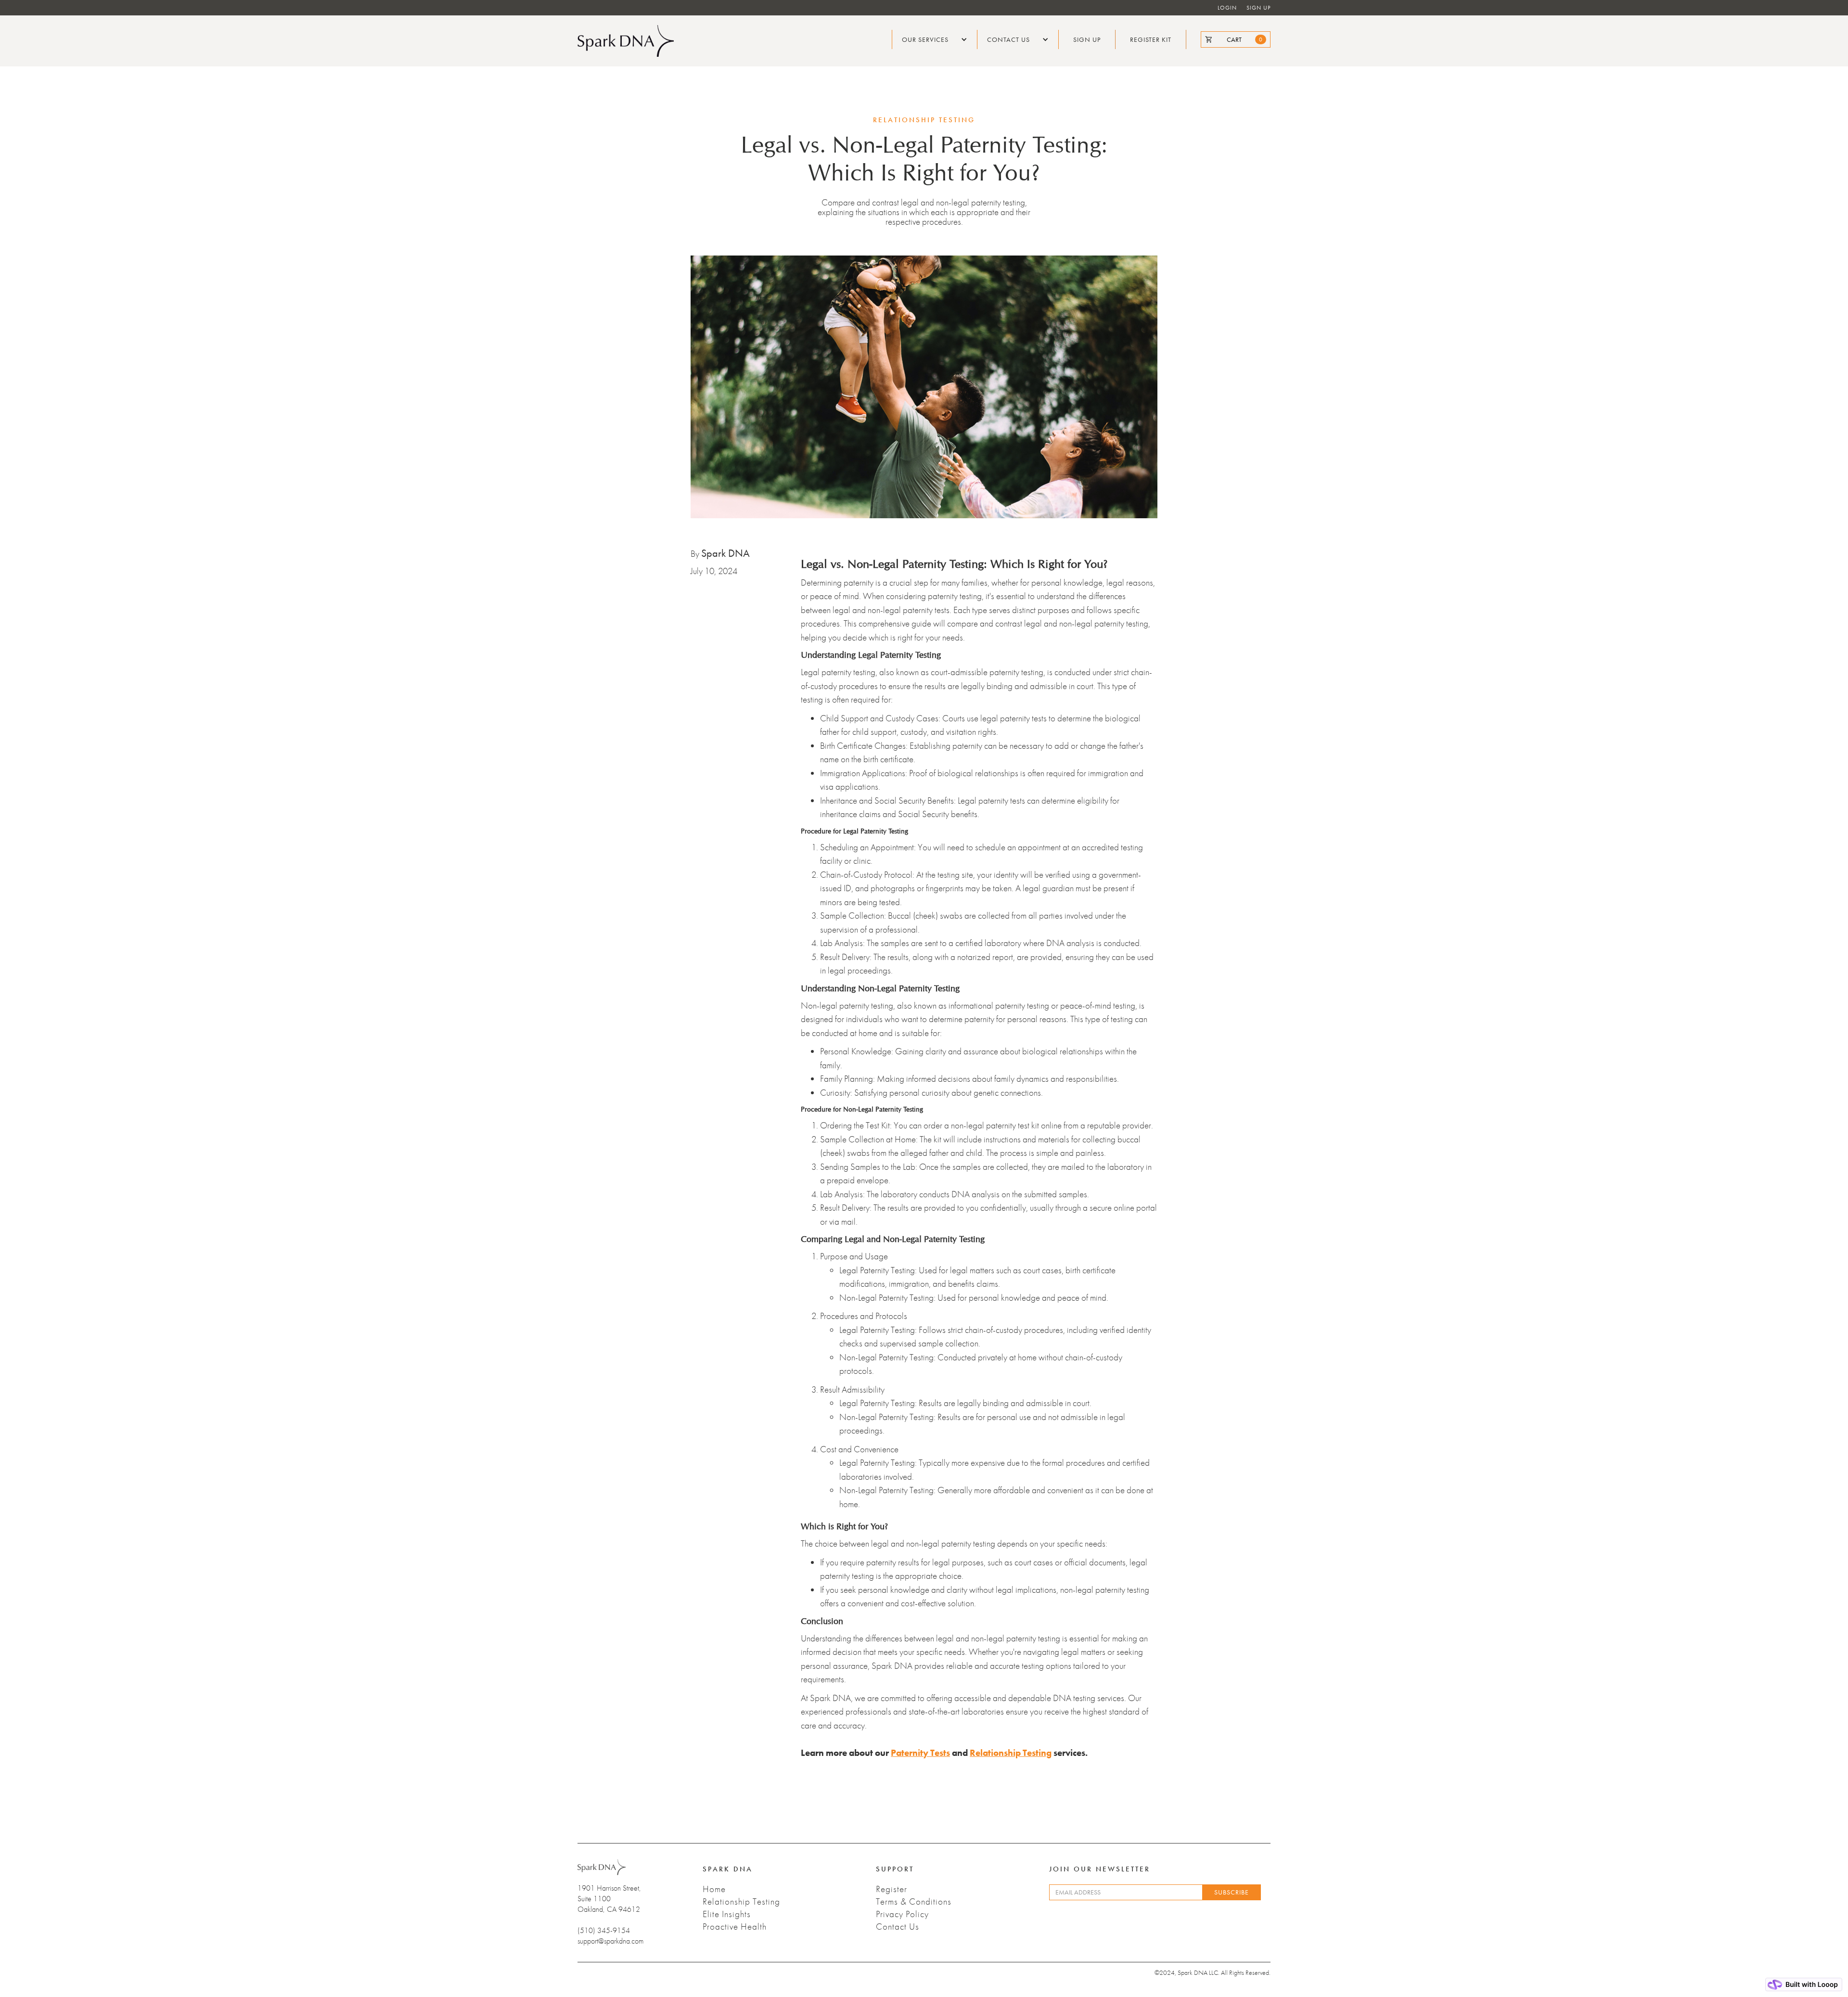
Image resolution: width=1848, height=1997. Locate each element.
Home (714, 1889)
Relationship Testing (741, 1902)
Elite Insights (727, 1914)
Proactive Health (735, 1927)
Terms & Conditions (914, 1902)
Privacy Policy (902, 1914)
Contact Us (898, 1927)
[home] (626, 41)
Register (892, 1889)
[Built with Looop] (1804, 1984)
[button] (935, 39)
